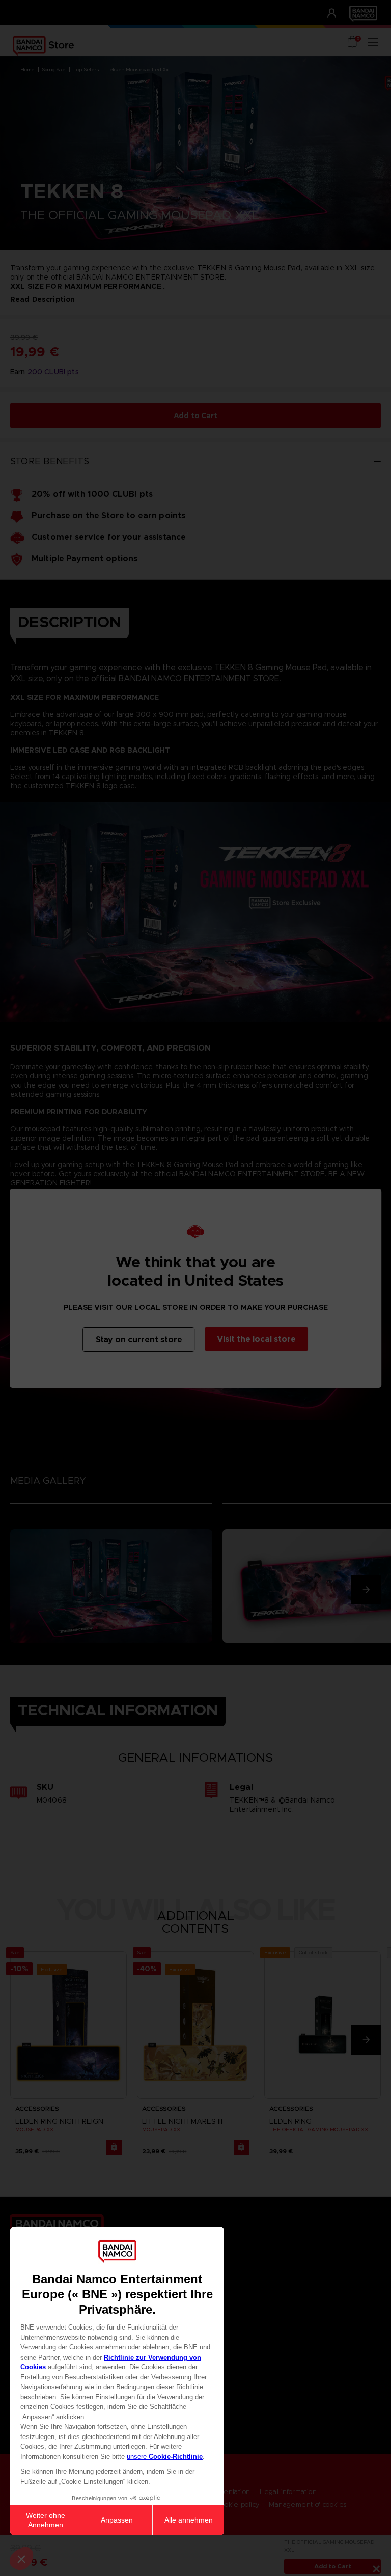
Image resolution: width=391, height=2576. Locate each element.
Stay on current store (139, 1339)
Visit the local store (256, 1339)
